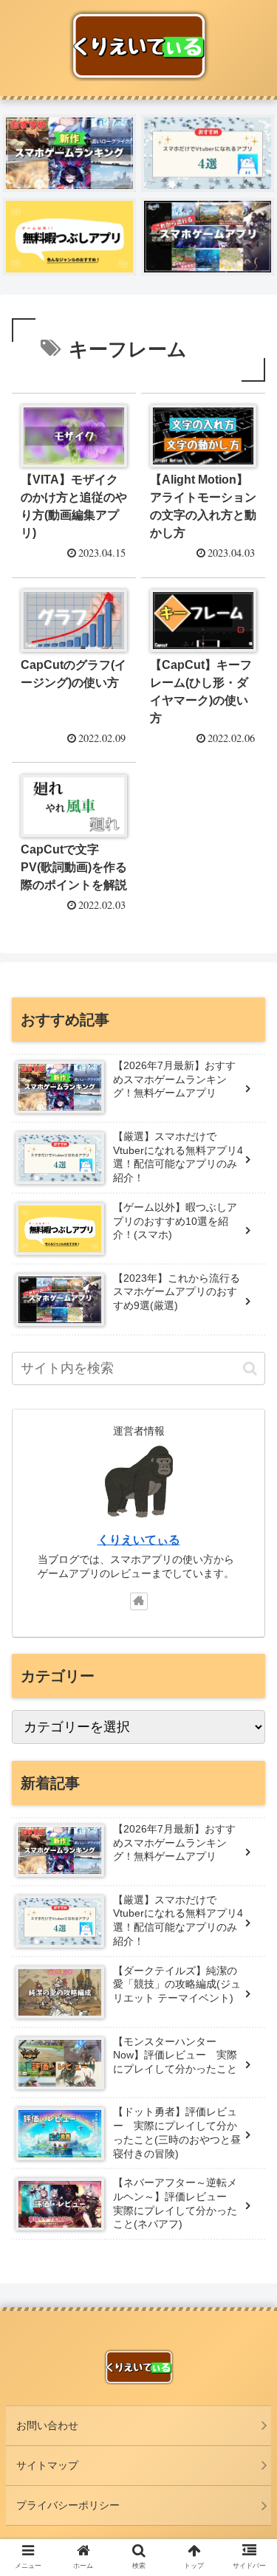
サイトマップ (47, 2465)
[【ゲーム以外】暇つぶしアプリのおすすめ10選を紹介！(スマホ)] (69, 237)
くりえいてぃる (139, 1540)
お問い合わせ (47, 2425)
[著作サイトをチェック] (139, 1601)
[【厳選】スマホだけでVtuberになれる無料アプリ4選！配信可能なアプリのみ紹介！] (208, 153)
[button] (250, 1368)
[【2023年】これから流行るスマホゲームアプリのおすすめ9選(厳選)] (208, 237)
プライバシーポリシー (68, 2505)
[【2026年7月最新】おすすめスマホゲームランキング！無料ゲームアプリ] (69, 153)
